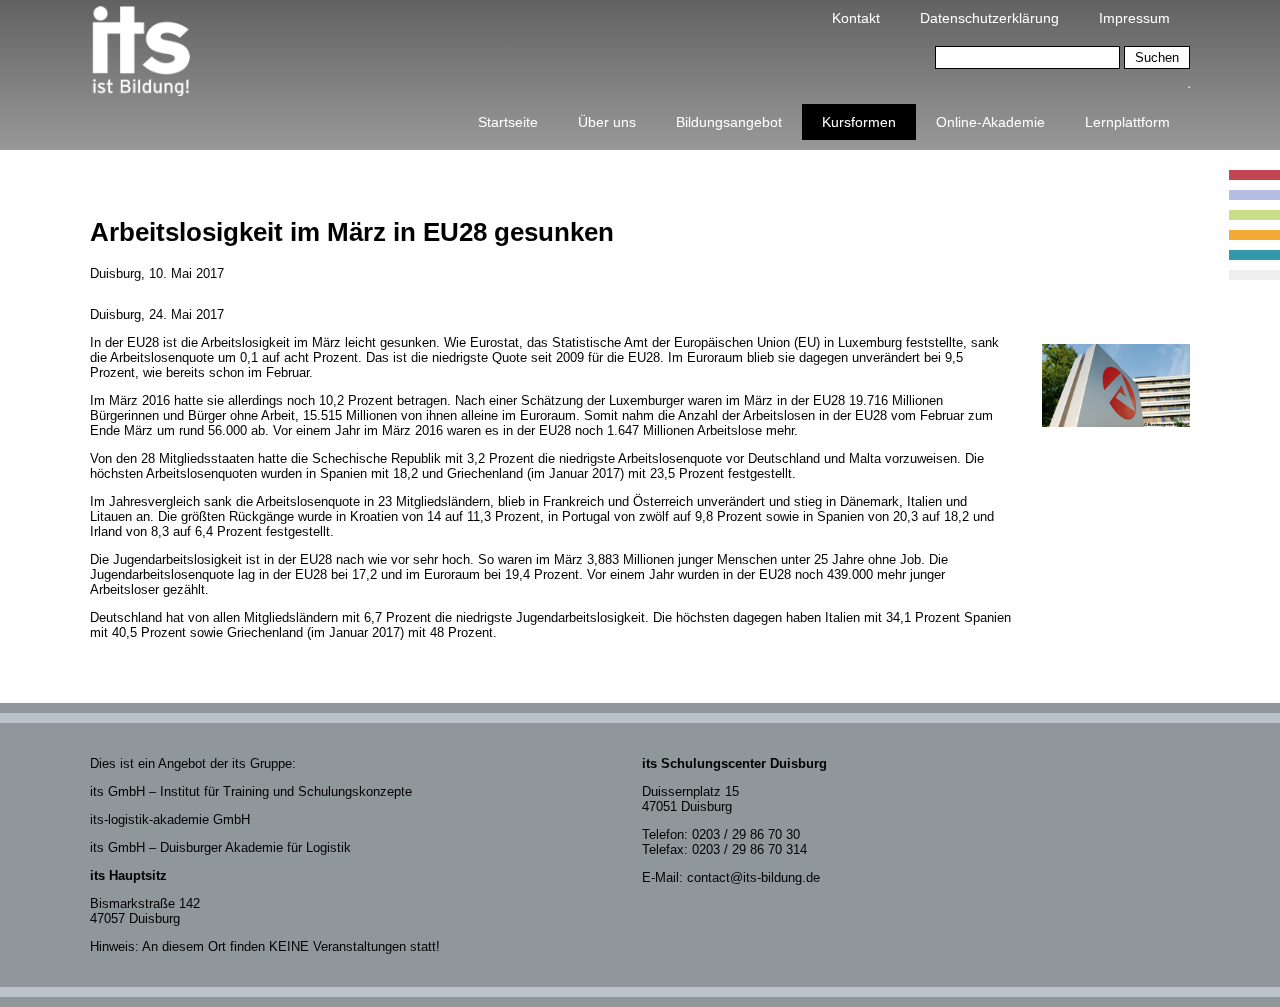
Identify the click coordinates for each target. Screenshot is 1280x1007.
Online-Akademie (990, 122)
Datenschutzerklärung (989, 18)
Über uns (607, 122)
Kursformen (859, 122)
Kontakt (856, 18)
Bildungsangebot (729, 122)
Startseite (508, 122)
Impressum (1134, 18)
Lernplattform (1127, 122)
